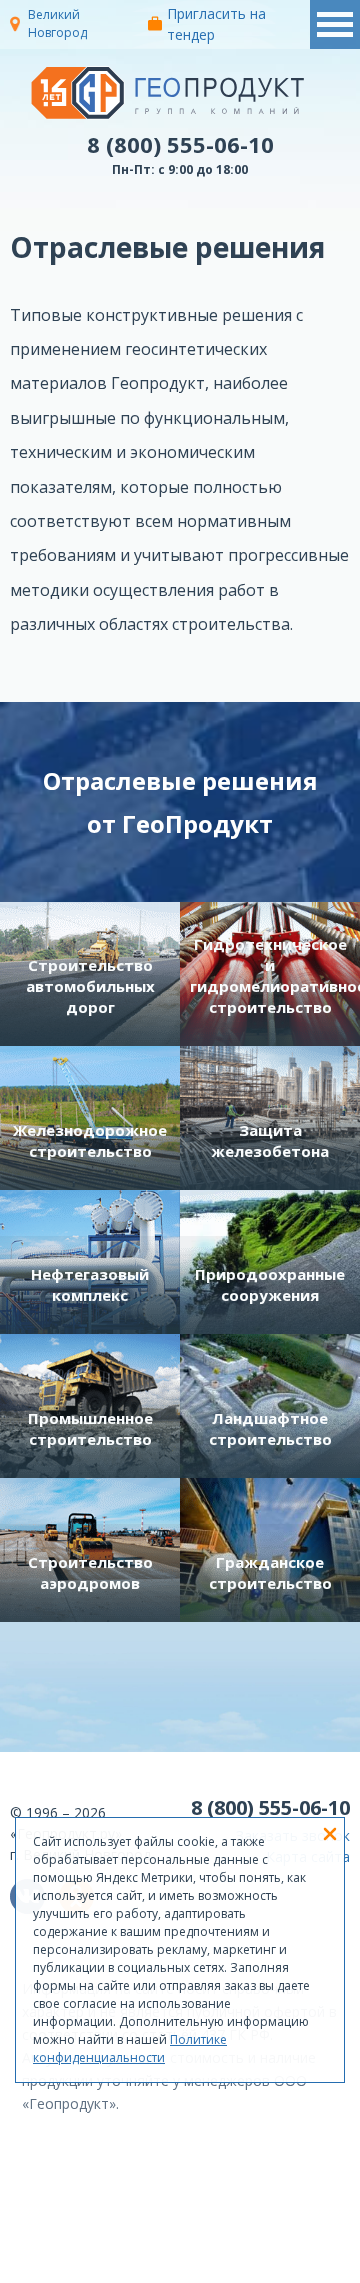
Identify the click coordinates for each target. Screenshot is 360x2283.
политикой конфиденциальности (272, 2268)
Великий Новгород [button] (57, 23)
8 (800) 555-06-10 (180, 144)
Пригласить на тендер (216, 24)
